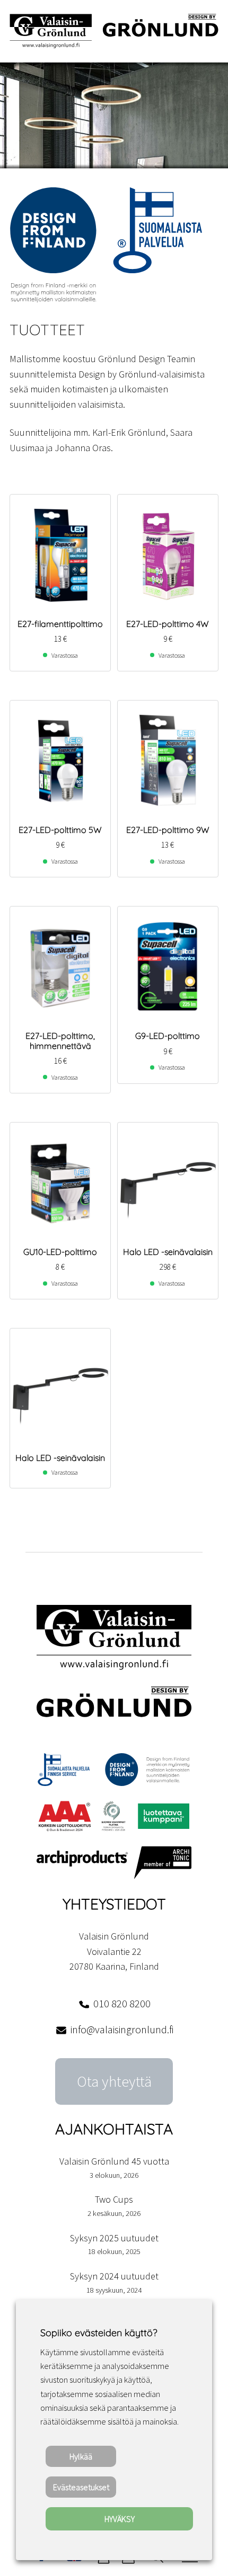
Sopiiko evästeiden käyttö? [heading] (99, 2333)
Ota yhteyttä (114, 2081)
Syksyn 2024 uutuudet (114, 2276)
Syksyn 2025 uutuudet (114, 2238)
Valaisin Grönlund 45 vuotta (114, 2161)
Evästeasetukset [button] (81, 2487)
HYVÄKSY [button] (120, 2519)
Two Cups (114, 2199)
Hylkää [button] (81, 2456)
